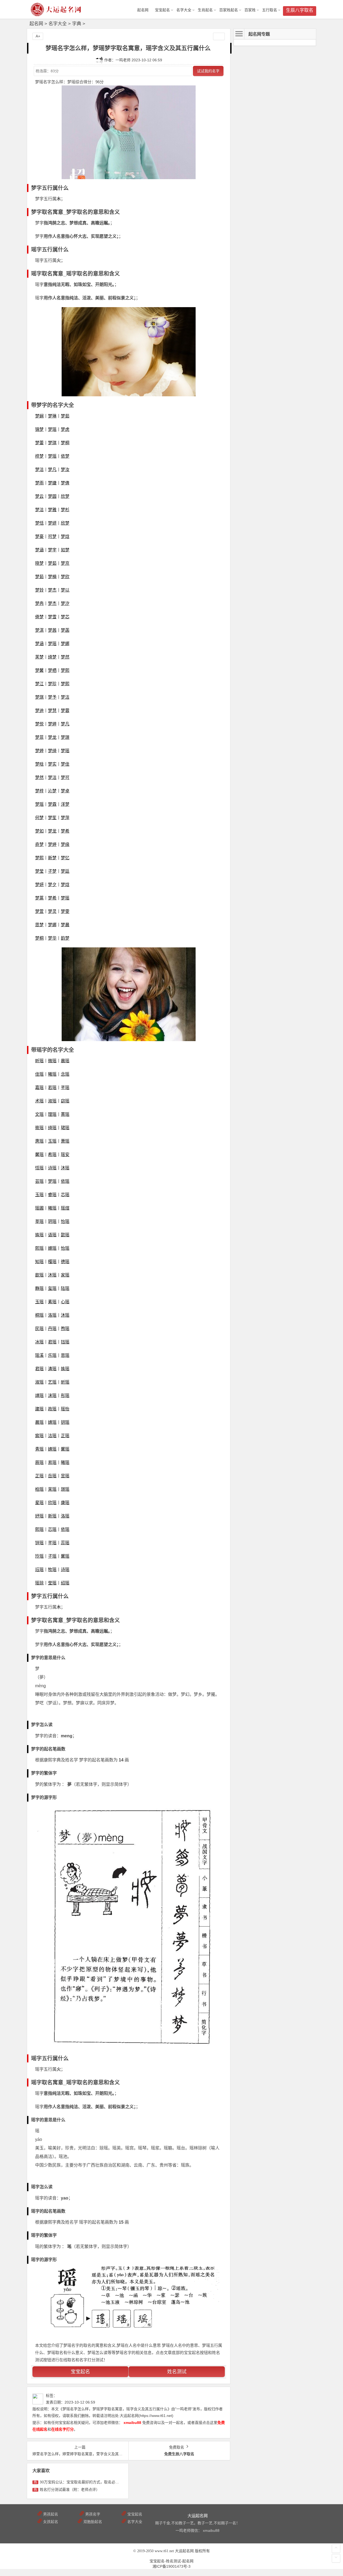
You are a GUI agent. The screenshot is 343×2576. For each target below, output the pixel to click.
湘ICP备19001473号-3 (171, 2566)
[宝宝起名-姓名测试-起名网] (56, 14)
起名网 (36, 24)
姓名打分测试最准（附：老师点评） (70, 2490)
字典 (77, 24)
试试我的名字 (208, 71)
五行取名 (270, 10)
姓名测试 (177, 2372)
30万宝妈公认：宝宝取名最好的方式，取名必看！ (81, 2482)
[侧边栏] (219, 36)
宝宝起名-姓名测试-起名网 (171, 2561)
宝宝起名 (162, 10)
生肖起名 (205, 10)
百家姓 (250, 10)
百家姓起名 (229, 10)
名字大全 (184, 10)
